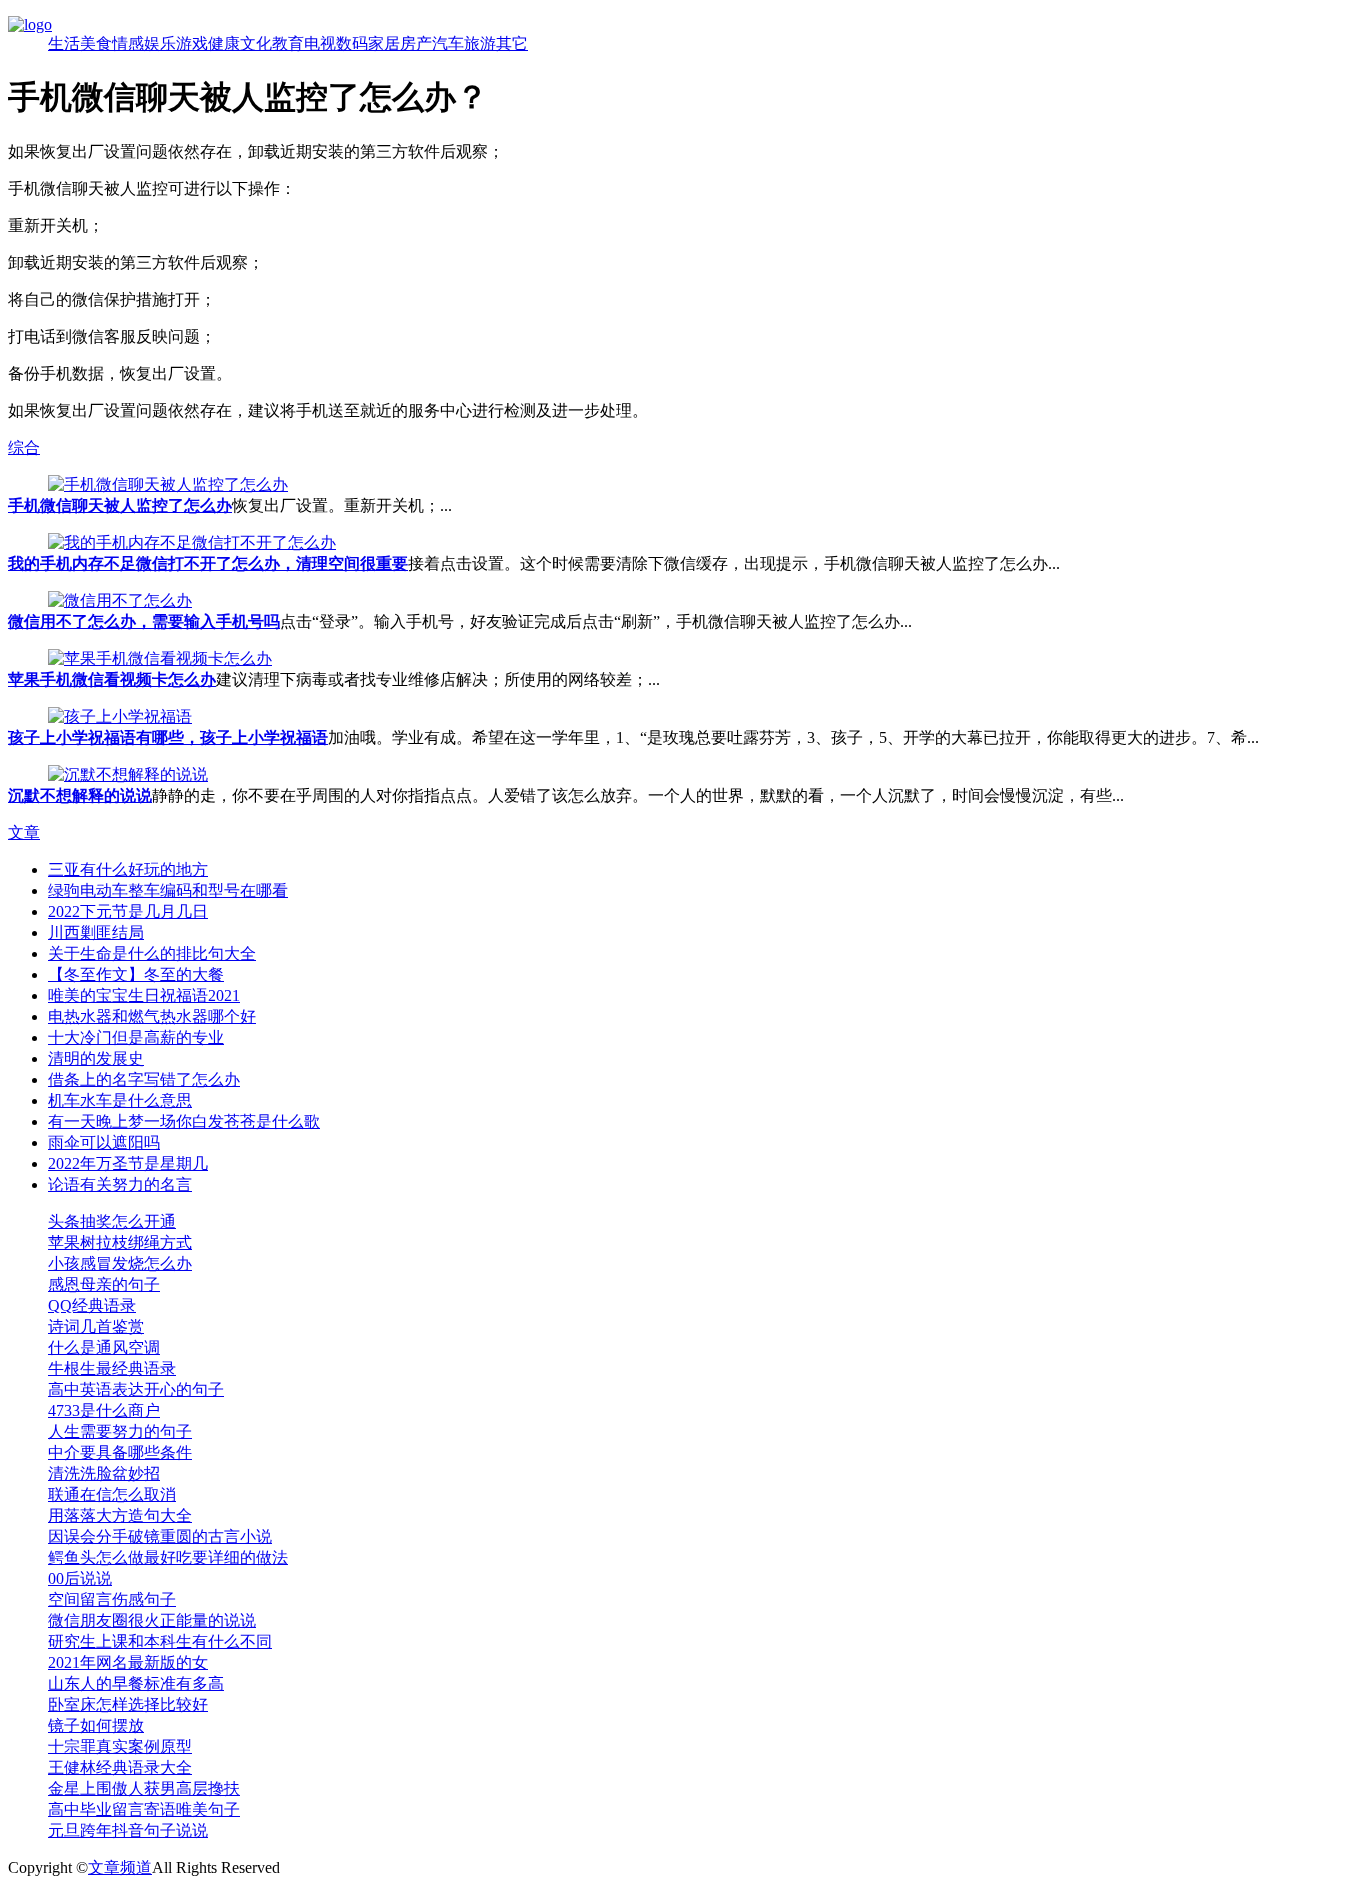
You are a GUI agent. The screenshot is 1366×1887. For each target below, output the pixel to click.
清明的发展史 (96, 1058)
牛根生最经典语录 (112, 1368)
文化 (256, 43)
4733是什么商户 (104, 1410)
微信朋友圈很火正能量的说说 (152, 1620)
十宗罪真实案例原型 (120, 1746)
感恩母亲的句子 (104, 1284)
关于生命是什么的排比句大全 (152, 953)
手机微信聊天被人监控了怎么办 (120, 505)
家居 (384, 43)
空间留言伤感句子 (112, 1599)
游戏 (192, 43)
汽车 (448, 43)
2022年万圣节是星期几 (128, 1163)
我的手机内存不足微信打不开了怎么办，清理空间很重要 (208, 563)
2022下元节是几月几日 (128, 911)
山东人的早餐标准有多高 (136, 1683)
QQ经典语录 (92, 1305)
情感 (128, 43)
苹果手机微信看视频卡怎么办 (112, 679)
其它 (512, 43)
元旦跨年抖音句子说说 (128, 1830)
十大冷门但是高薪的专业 (136, 1037)
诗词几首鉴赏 (96, 1326)
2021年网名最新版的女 (128, 1662)
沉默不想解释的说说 (80, 795)
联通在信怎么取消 (112, 1494)
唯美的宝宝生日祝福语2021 (144, 995)
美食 (96, 43)
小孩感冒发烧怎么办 (120, 1263)
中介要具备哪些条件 (120, 1452)
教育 (288, 43)
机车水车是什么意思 (120, 1100)
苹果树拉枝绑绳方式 (120, 1242)
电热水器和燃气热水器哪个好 (152, 1016)
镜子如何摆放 (96, 1725)
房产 (416, 43)
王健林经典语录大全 (120, 1767)
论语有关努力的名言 (120, 1184)
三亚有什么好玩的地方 (128, 869)
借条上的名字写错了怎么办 (144, 1079)
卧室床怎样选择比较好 (128, 1704)
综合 (24, 447)
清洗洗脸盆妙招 (104, 1473)
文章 (24, 832)
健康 (224, 43)
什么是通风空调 (104, 1347)
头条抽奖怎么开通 (112, 1221)
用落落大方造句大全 (120, 1515)
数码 (352, 43)
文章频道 (120, 1867)
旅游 (480, 43)
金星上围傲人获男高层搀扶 (144, 1788)
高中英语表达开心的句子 (136, 1389)
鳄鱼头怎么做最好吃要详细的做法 (168, 1557)
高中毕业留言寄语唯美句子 (144, 1809)
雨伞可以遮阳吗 (104, 1142)
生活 (64, 43)
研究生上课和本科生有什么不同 (160, 1641)
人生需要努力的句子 (120, 1431)
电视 (320, 43)
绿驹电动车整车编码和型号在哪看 (168, 890)
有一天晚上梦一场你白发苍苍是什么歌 (184, 1121)
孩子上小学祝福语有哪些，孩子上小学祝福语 (168, 737)
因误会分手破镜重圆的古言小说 (160, 1536)
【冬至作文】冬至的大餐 (136, 974)
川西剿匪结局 (96, 932)
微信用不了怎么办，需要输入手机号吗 (144, 621)
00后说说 (80, 1578)
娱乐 (160, 43)
